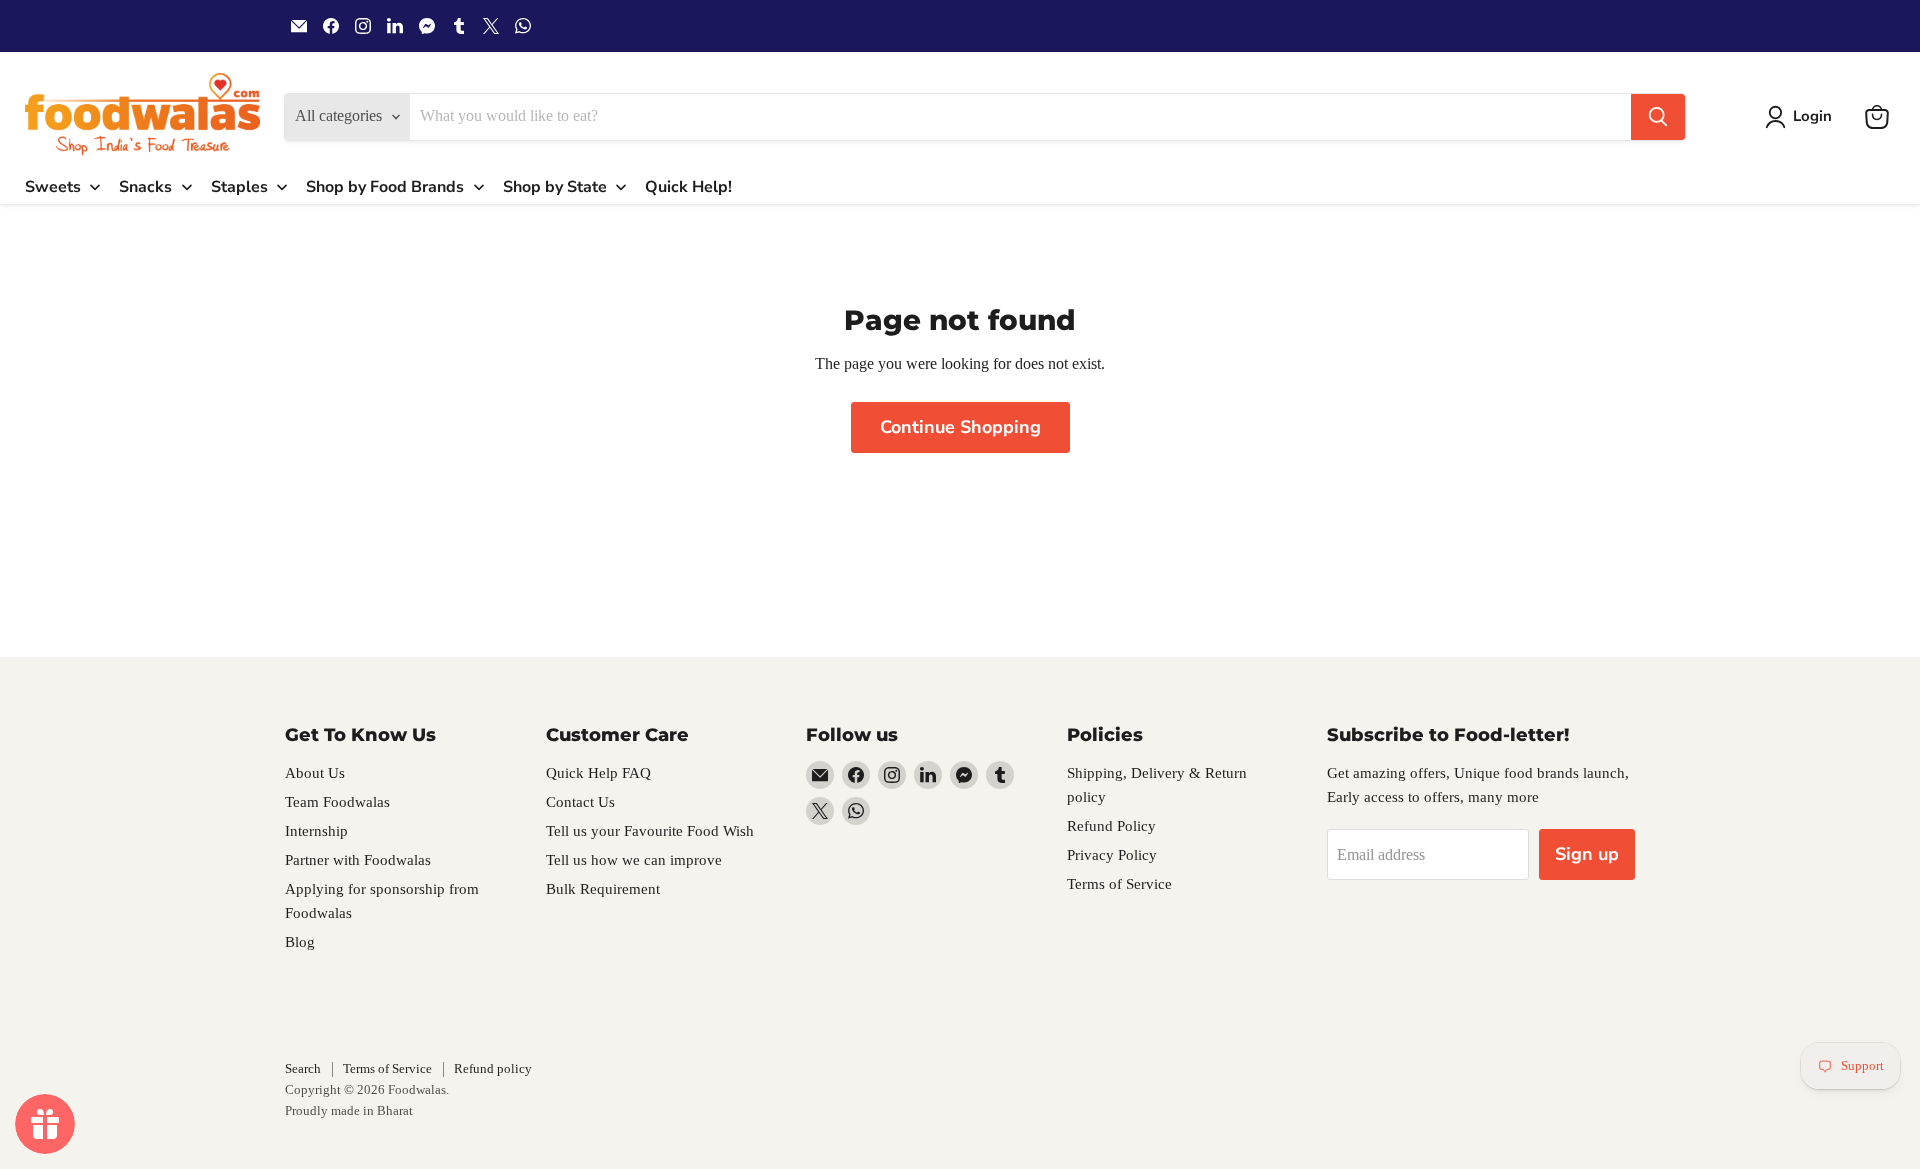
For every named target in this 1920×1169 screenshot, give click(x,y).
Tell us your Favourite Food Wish (650, 831)
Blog (300, 942)
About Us (315, 773)
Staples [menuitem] (239, 187)
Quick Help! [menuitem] (688, 187)
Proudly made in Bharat (349, 1110)
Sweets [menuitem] (53, 187)
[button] (1802, 117)
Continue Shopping (960, 427)
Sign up (1587, 854)
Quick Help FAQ (598, 773)
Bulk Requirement (603, 889)
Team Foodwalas (337, 802)
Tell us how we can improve (634, 860)
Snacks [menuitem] (145, 187)
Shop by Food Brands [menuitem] (385, 187)
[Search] (1658, 117)
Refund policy (493, 1068)
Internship (316, 831)
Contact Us (580, 802)
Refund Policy (1111, 826)
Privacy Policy (1112, 855)
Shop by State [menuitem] (555, 187)
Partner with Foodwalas (358, 860)
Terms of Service (1119, 884)
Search (303, 1068)
